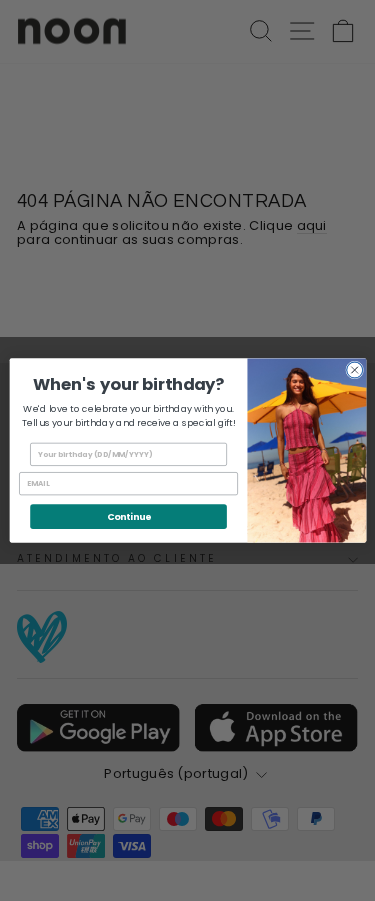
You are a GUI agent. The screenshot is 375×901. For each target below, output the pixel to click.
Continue (127, 516)
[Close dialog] (354, 370)
